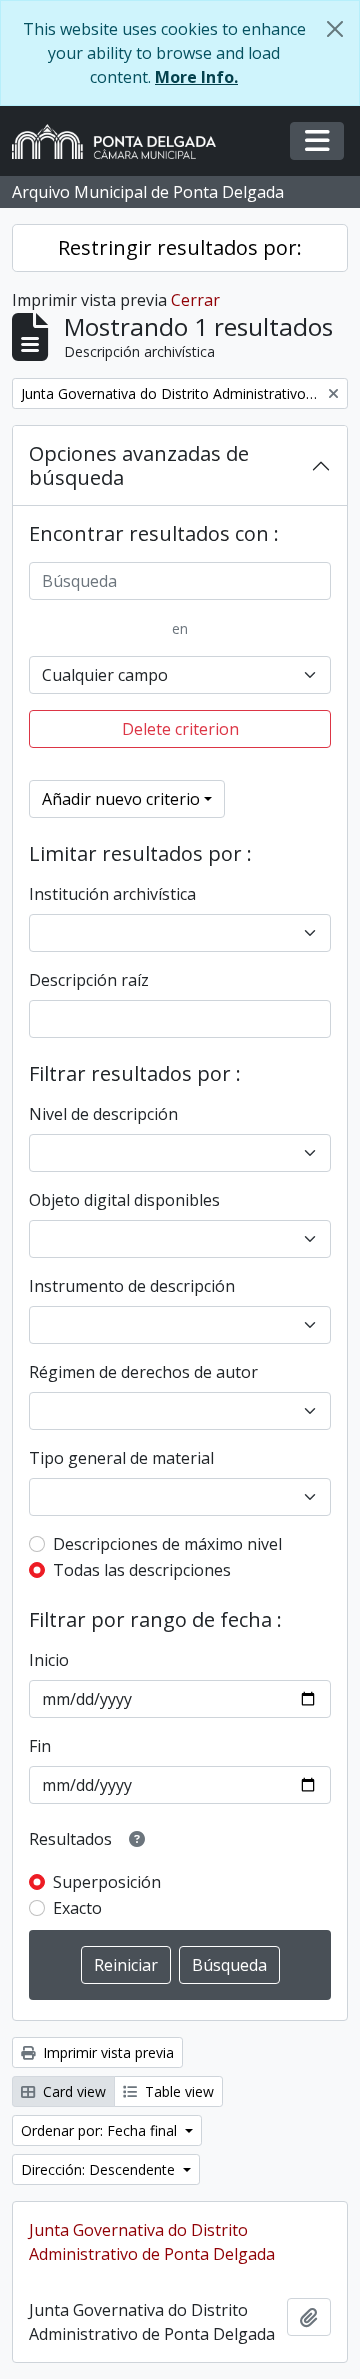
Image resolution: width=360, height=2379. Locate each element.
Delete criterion (180, 729)
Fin (40, 1746)
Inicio (49, 1660)
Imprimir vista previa (106, 2052)
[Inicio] (122, 141)
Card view (72, 2091)
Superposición (107, 1882)
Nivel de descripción (103, 1114)
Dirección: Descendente (100, 2169)
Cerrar (195, 300)
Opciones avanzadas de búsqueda (139, 465)
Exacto (77, 1908)
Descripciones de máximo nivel (167, 1544)
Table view (177, 2091)
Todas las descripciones (142, 1570)
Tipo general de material (121, 1458)
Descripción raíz (89, 980)
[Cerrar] (335, 29)
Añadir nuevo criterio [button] (121, 799)
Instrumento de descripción (132, 1286)
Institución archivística (112, 894)
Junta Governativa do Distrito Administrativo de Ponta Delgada (152, 2242)
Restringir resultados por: (180, 247)
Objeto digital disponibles (124, 1200)
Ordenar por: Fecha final (101, 2130)
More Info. (196, 77)
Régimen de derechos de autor (143, 1372)
